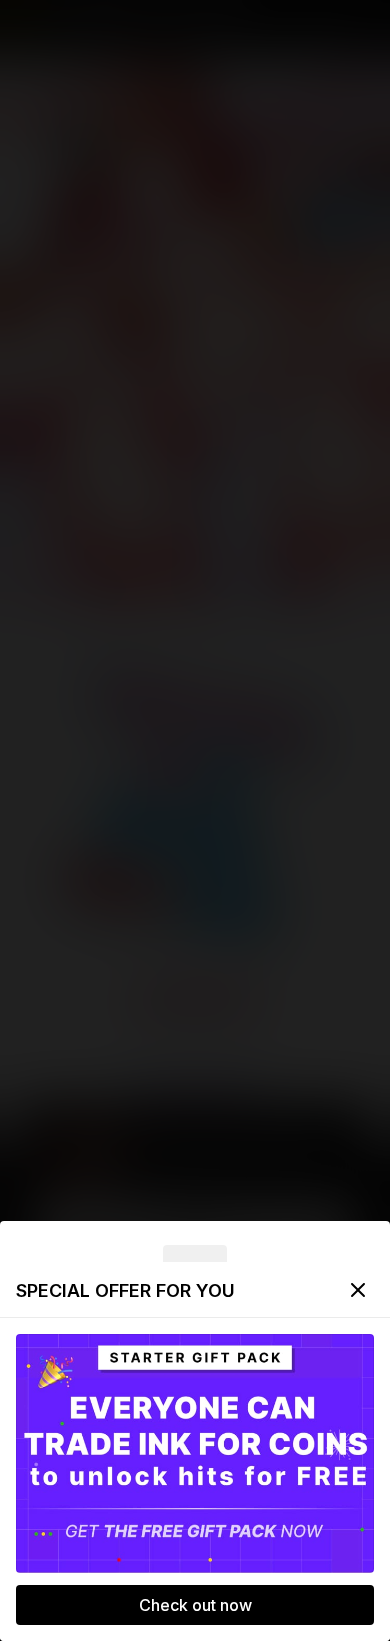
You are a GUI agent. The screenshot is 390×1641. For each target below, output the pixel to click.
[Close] (358, 1290)
